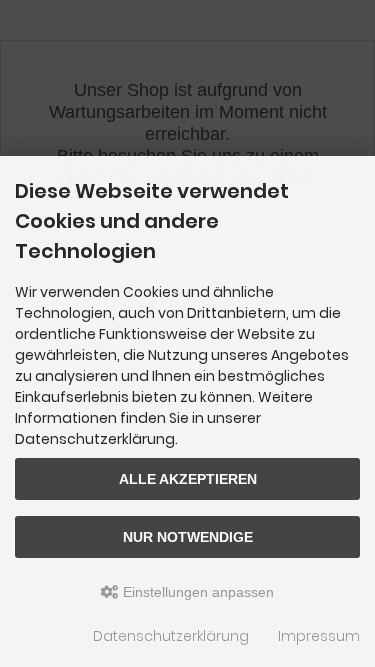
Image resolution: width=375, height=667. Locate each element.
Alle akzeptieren (188, 479)
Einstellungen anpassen (196, 592)
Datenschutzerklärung (171, 636)
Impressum (319, 636)
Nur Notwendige (188, 537)
